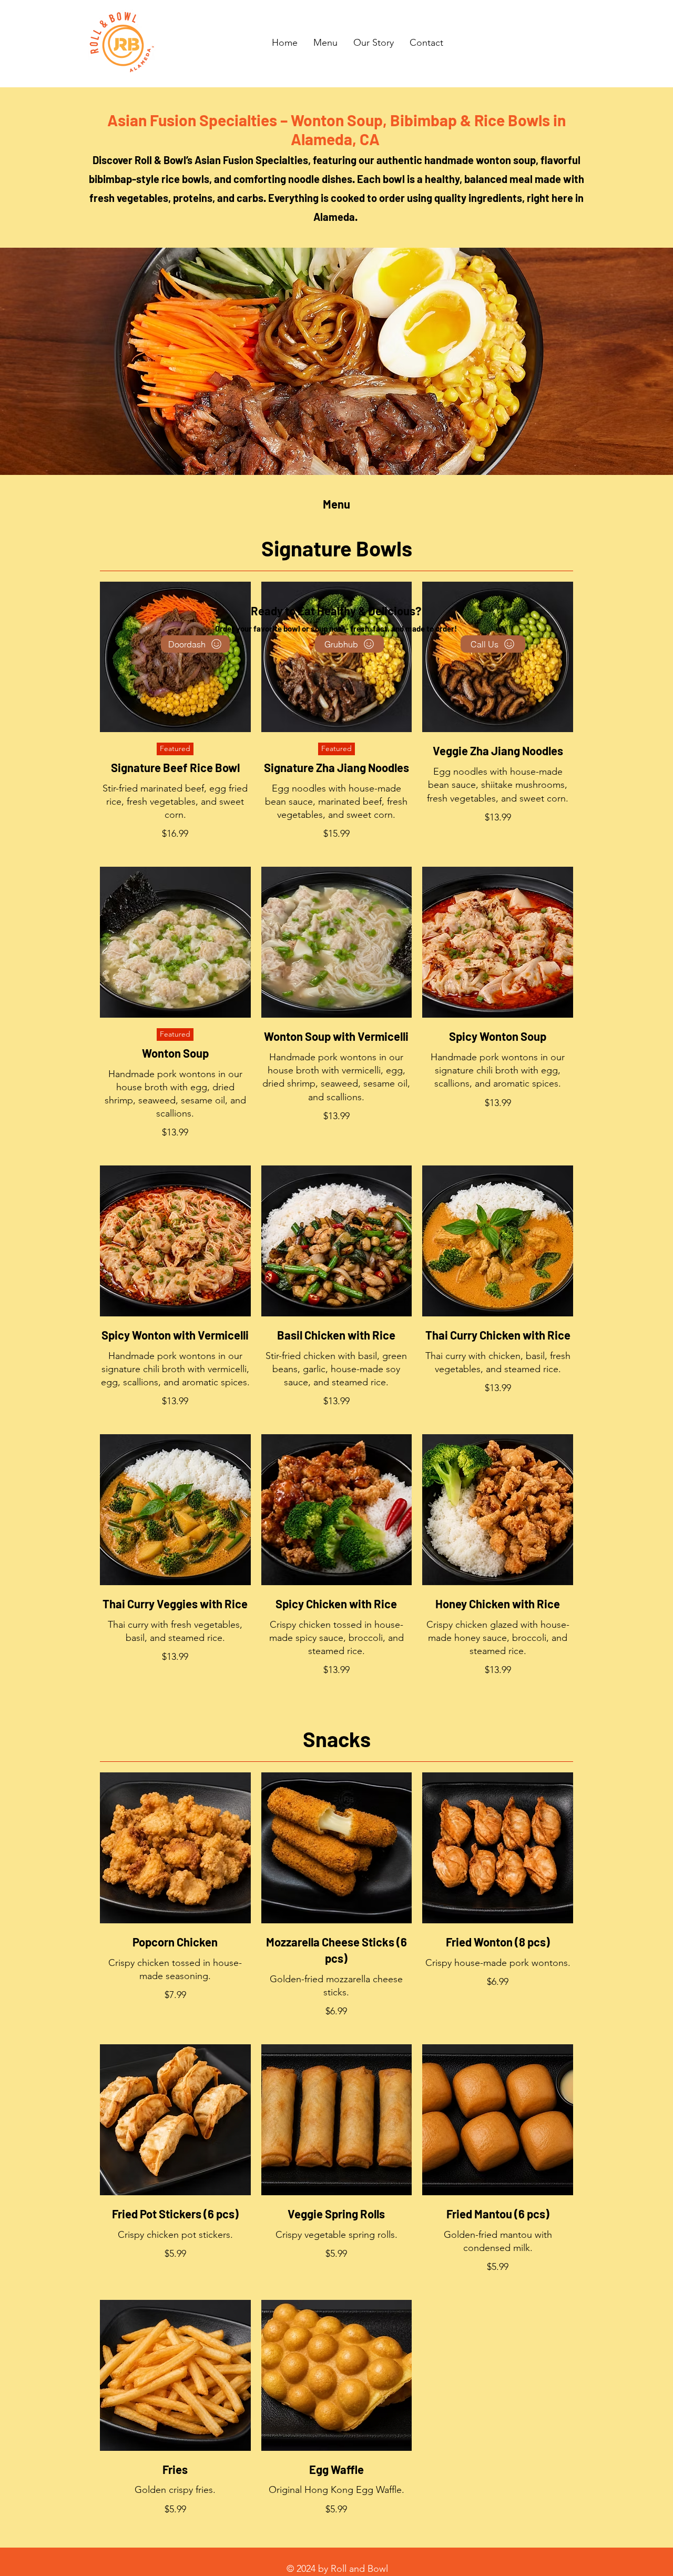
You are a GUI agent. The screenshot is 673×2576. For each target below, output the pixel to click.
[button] (325, 43)
